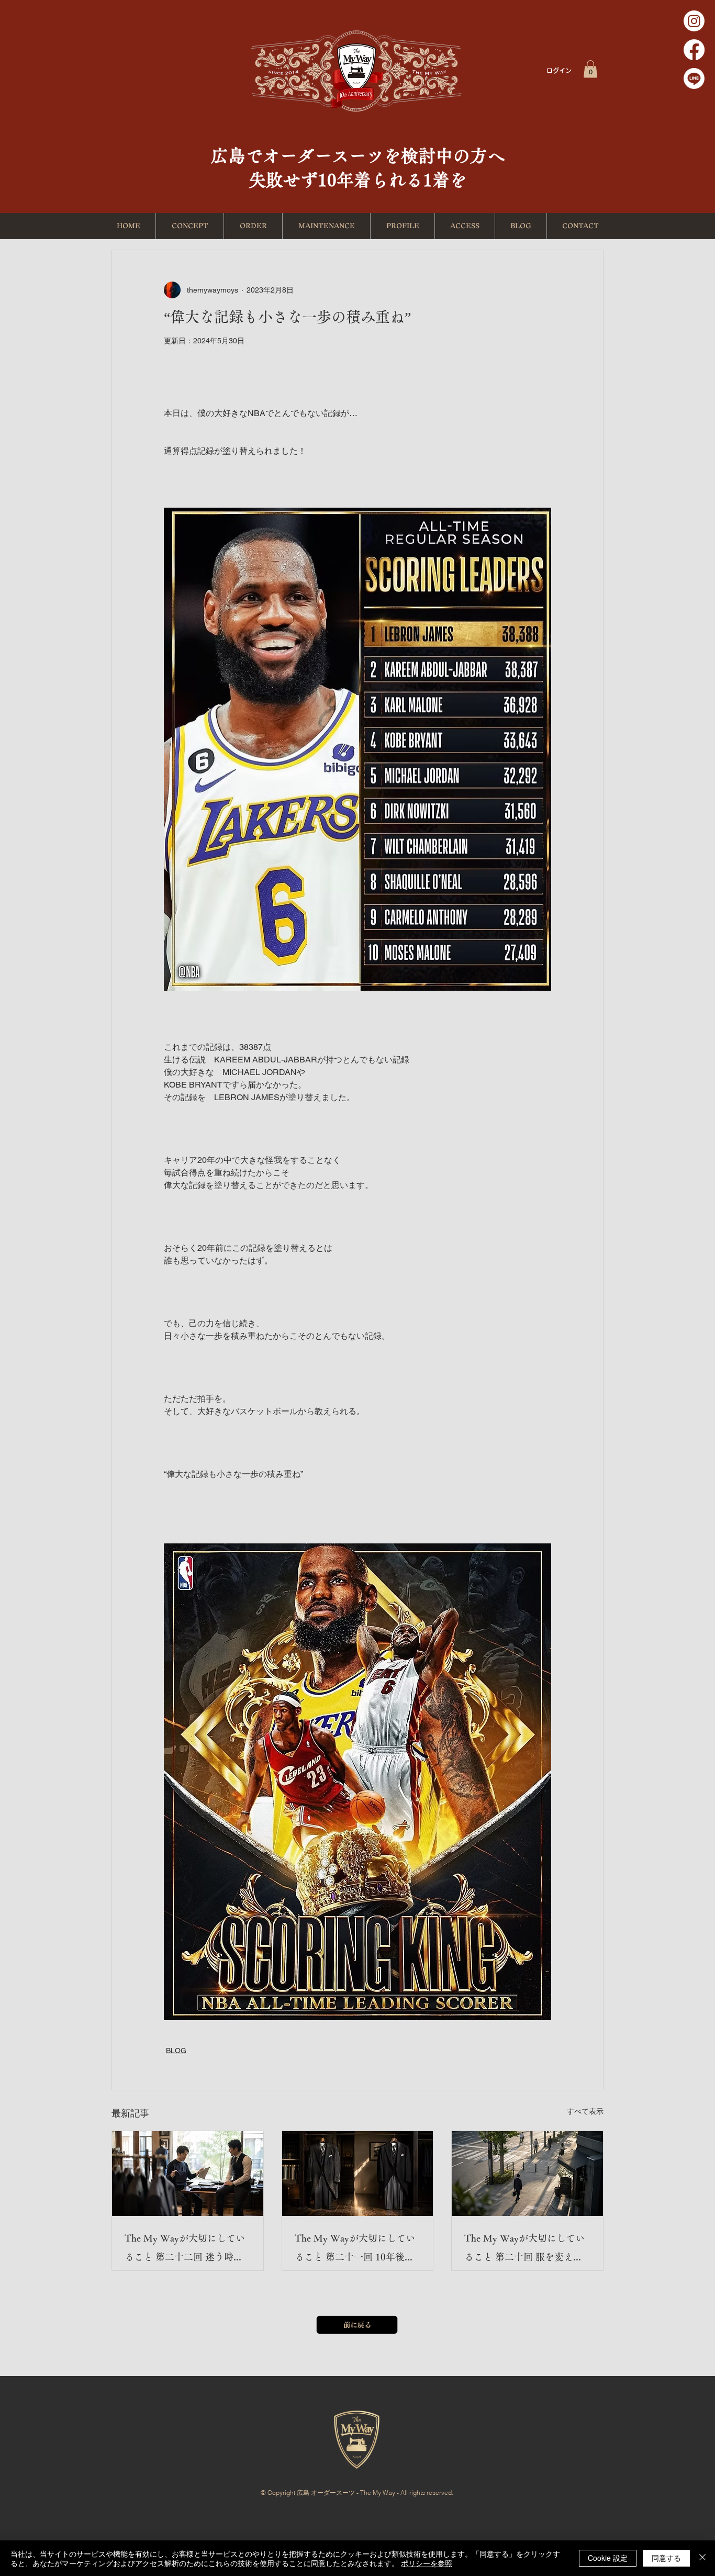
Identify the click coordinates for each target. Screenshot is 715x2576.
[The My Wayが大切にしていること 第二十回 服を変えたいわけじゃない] (527, 2174)
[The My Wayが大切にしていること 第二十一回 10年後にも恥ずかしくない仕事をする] (358, 2174)
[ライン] (694, 79)
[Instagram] (694, 21)
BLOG (176, 2051)
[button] (590, 69)
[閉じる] (702, 2558)
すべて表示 (585, 2111)
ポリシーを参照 (427, 2563)
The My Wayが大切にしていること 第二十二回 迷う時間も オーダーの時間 (185, 2250)
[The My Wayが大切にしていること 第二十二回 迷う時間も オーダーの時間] (188, 2174)
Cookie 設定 (608, 2558)
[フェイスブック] (694, 50)
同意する (666, 2558)
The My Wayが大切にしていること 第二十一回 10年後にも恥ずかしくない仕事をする (356, 2250)
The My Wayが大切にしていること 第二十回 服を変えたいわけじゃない (524, 2250)
